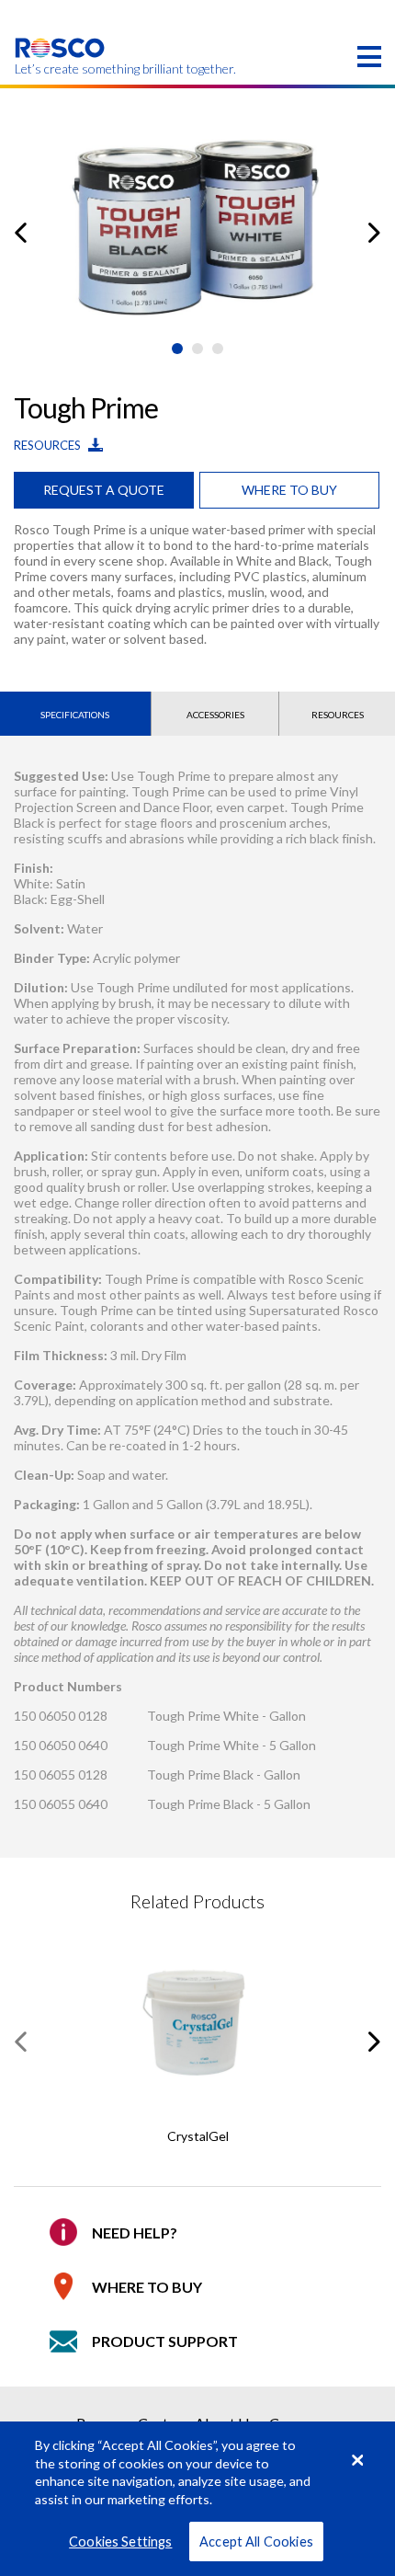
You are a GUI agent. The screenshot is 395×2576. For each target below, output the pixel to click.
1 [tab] (177, 349)
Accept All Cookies (256, 2542)
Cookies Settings (120, 2542)
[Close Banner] (357, 2460)
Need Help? (135, 2233)
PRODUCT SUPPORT (165, 2341)
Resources (49, 445)
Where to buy (289, 490)
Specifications (75, 715)
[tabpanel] (197, 219)
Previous (21, 233)
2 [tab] (197, 349)
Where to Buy (147, 2287)
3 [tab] (218, 349)
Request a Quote (104, 490)
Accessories (215, 715)
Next (374, 233)
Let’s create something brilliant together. (60, 69)
